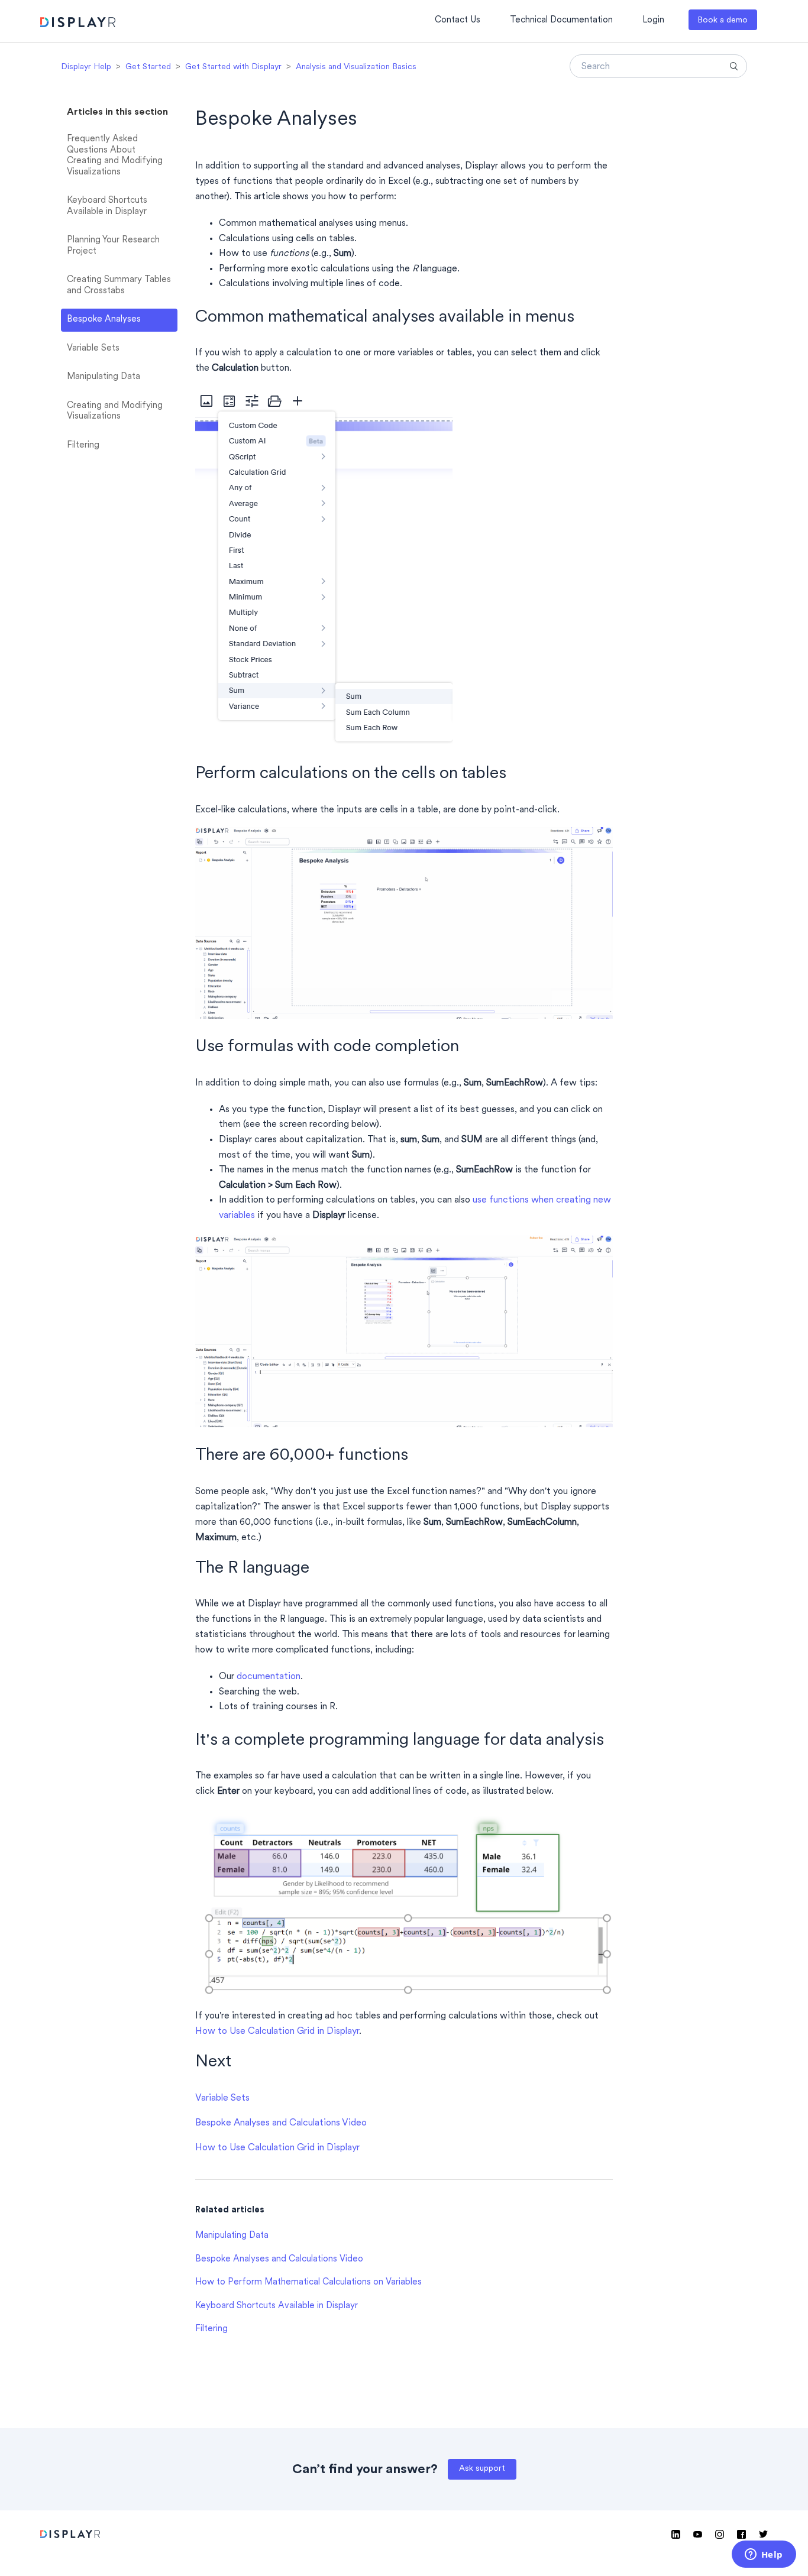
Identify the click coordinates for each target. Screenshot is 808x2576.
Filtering (83, 445)
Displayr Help (86, 67)
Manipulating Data (104, 377)
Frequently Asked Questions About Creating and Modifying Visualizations (115, 156)
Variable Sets (93, 349)
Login (653, 20)
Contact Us (458, 20)
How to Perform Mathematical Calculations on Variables (308, 2282)
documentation (269, 1677)
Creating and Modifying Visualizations (115, 411)
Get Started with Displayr (233, 67)
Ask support (482, 2469)
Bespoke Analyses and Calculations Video (281, 2123)
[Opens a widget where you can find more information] (764, 2555)
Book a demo (723, 20)
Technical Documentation (561, 20)
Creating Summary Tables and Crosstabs (119, 286)
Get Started (148, 67)
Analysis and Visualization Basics (356, 67)
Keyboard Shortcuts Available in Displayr (107, 206)
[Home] (78, 24)
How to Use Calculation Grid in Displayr (277, 2031)
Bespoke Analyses (104, 320)
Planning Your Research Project (113, 246)
